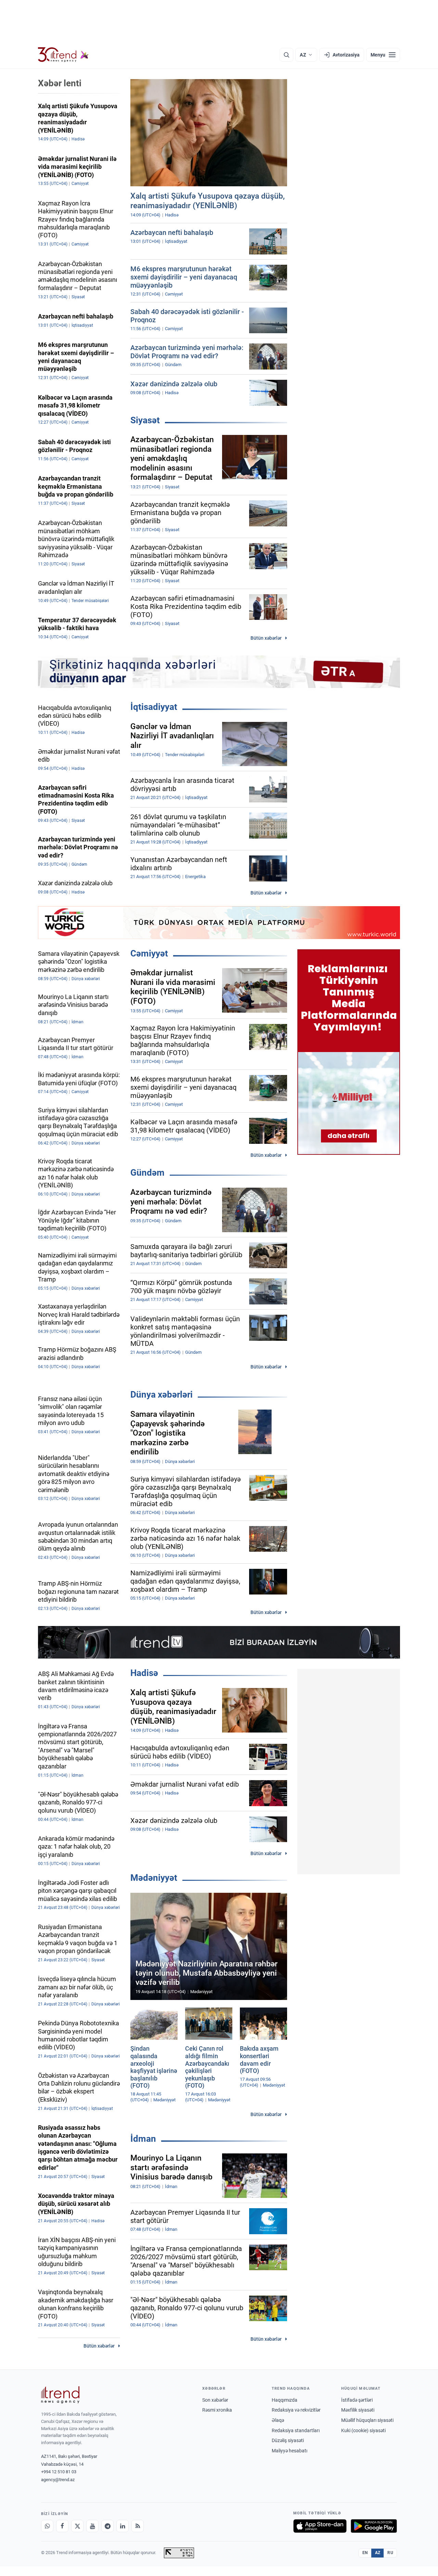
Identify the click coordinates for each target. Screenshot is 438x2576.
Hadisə (144, 1673)
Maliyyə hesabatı (289, 2451)
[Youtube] (92, 2526)
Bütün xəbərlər (266, 638)
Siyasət (145, 420)
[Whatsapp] (47, 2526)
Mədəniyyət (154, 1878)
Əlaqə (278, 2420)
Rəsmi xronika (217, 2410)
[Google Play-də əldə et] (374, 2526)
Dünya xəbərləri (162, 1395)
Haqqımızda (285, 2400)
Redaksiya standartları (296, 2430)
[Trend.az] (63, 55)
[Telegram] (107, 2526)
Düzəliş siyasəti (288, 2440)
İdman (143, 2139)
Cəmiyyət (149, 953)
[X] (77, 2526)
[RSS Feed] (138, 2526)
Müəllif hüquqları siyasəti (367, 2420)
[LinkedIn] (123, 2526)
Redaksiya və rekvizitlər (296, 2410)
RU (390, 2553)
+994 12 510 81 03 (59, 2472)
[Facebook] (62, 2526)
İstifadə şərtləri (357, 2400)
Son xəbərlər (215, 2400)
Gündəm (147, 1173)
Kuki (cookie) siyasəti (363, 2430)
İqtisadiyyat (154, 707)
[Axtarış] (286, 55)
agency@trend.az (58, 2480)
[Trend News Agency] (60, 2395)
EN (365, 2553)
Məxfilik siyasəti (358, 2410)
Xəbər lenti (60, 83)
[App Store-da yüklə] (320, 2526)
